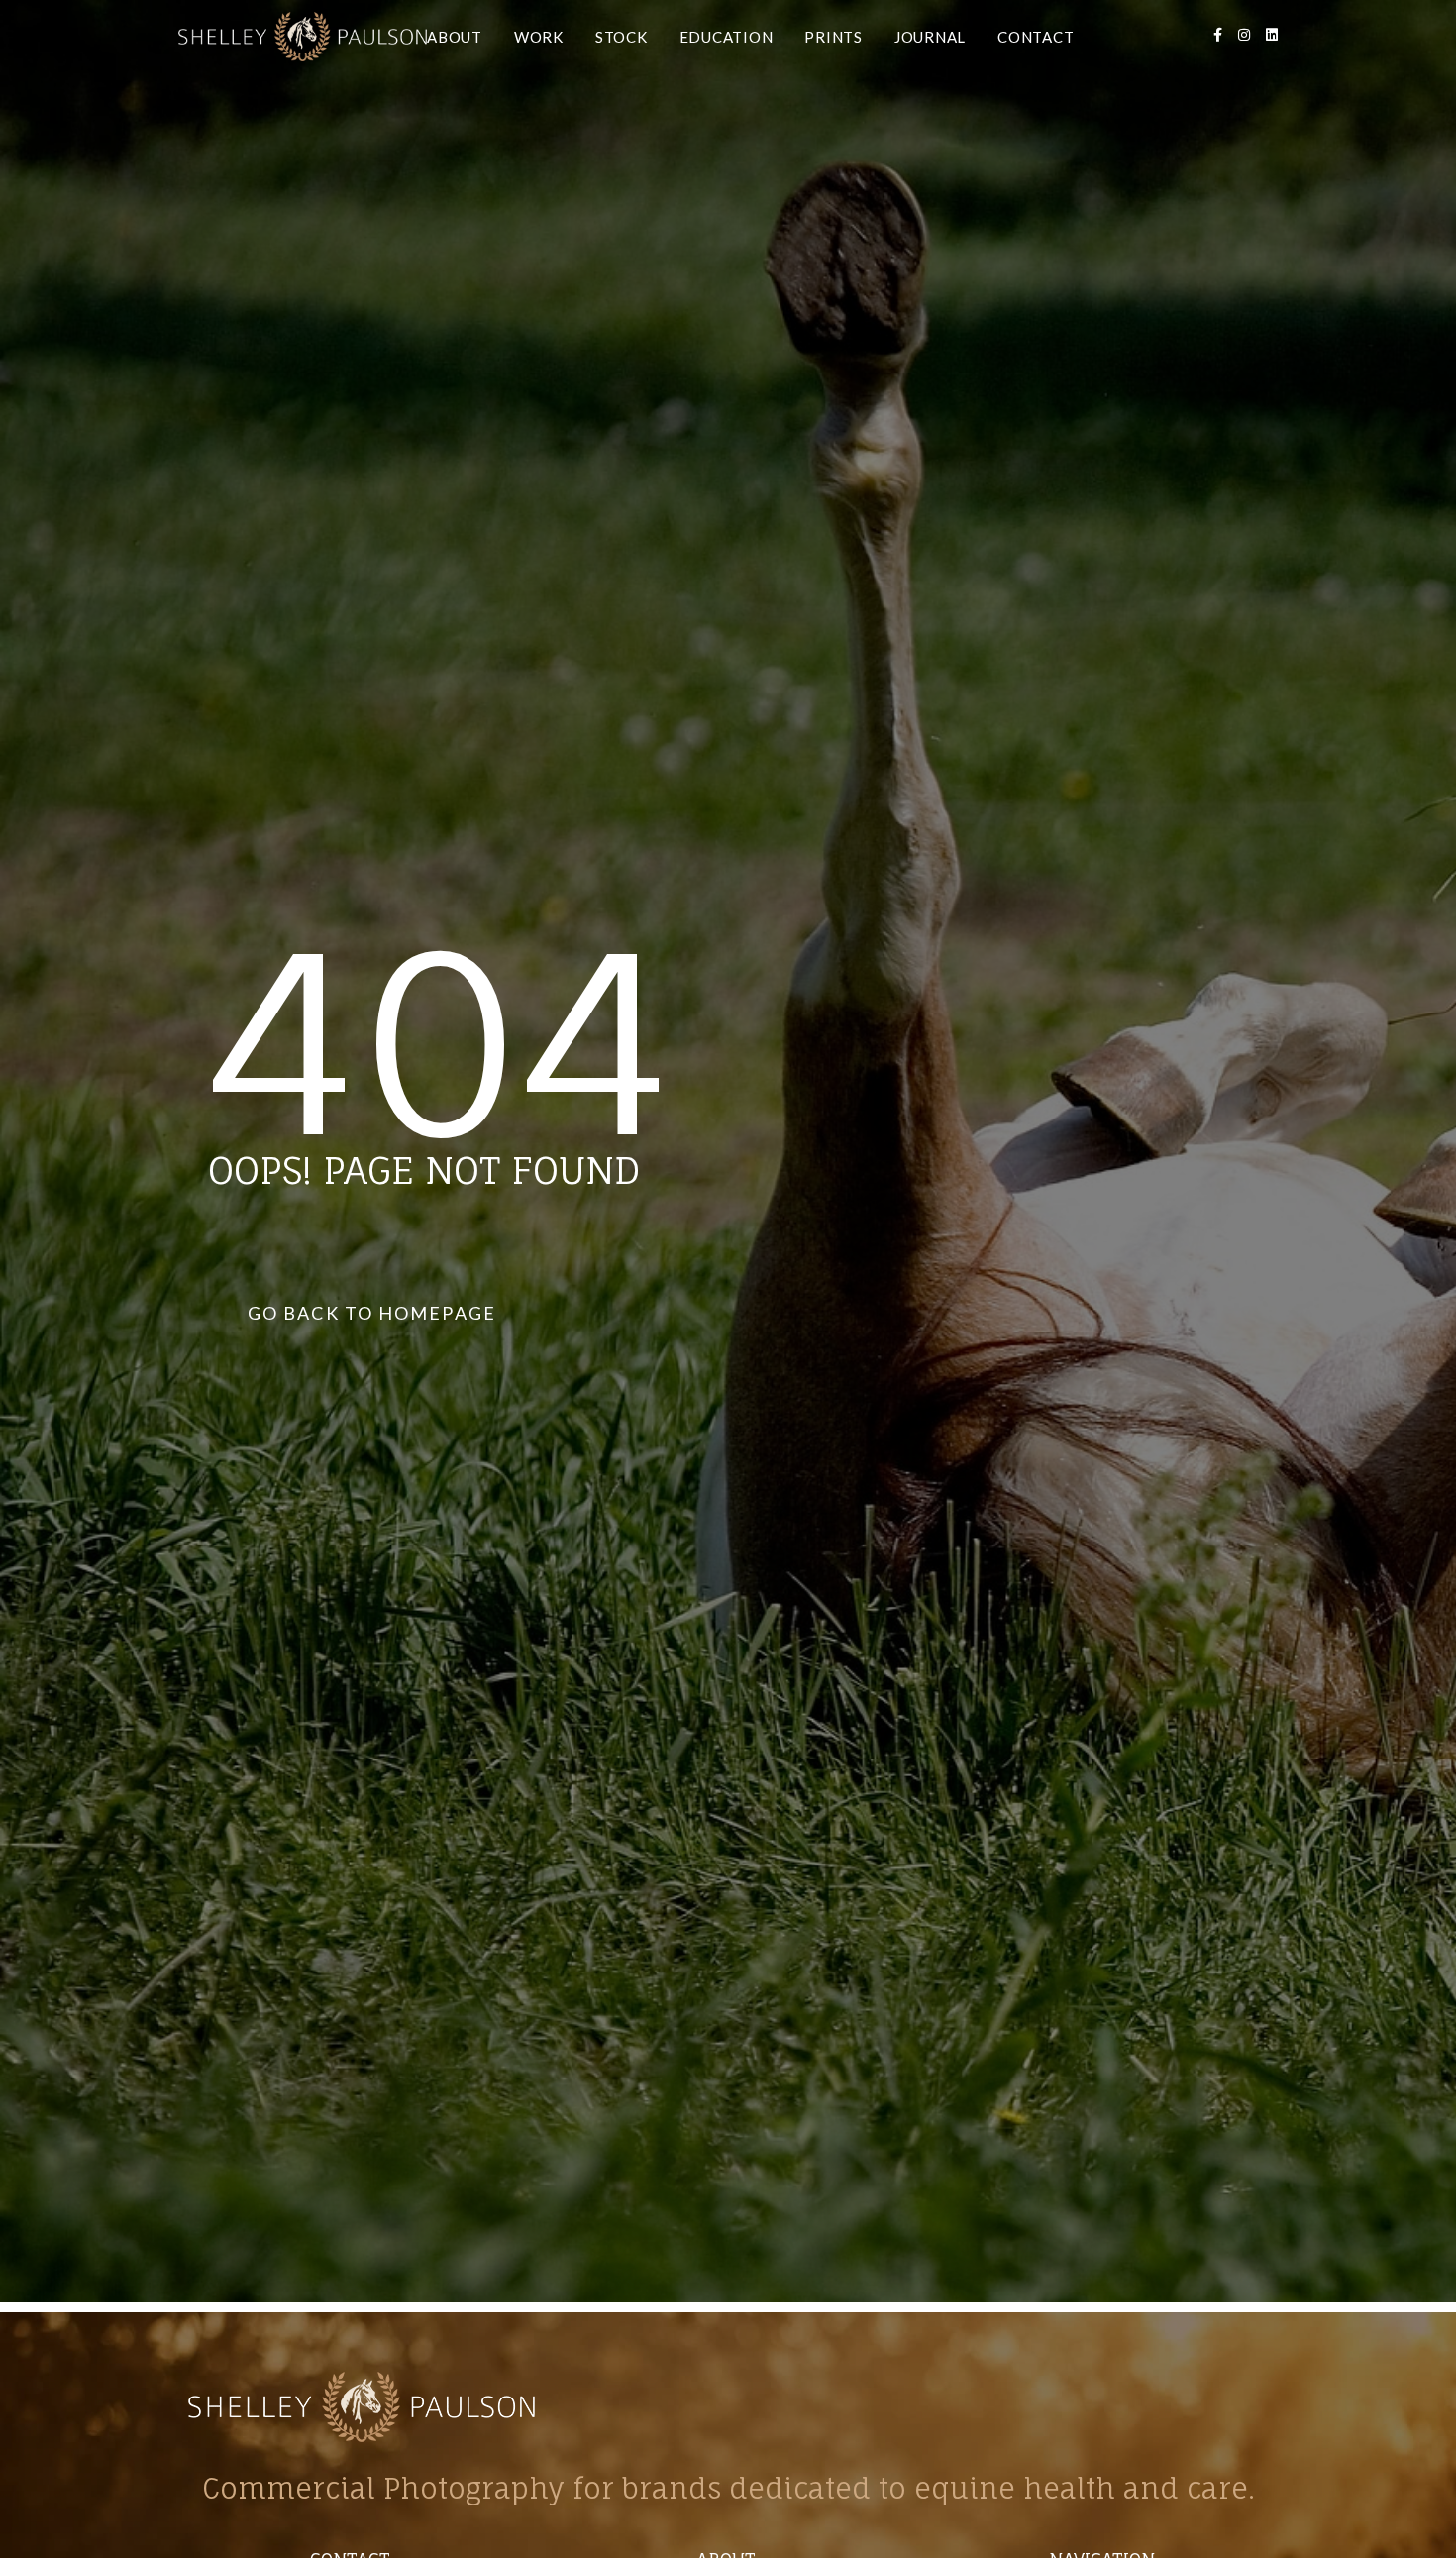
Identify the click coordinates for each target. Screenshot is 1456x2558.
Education (727, 37)
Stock (622, 37)
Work (539, 37)
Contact (1036, 37)
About (455, 37)
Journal (930, 37)
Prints (833, 37)
